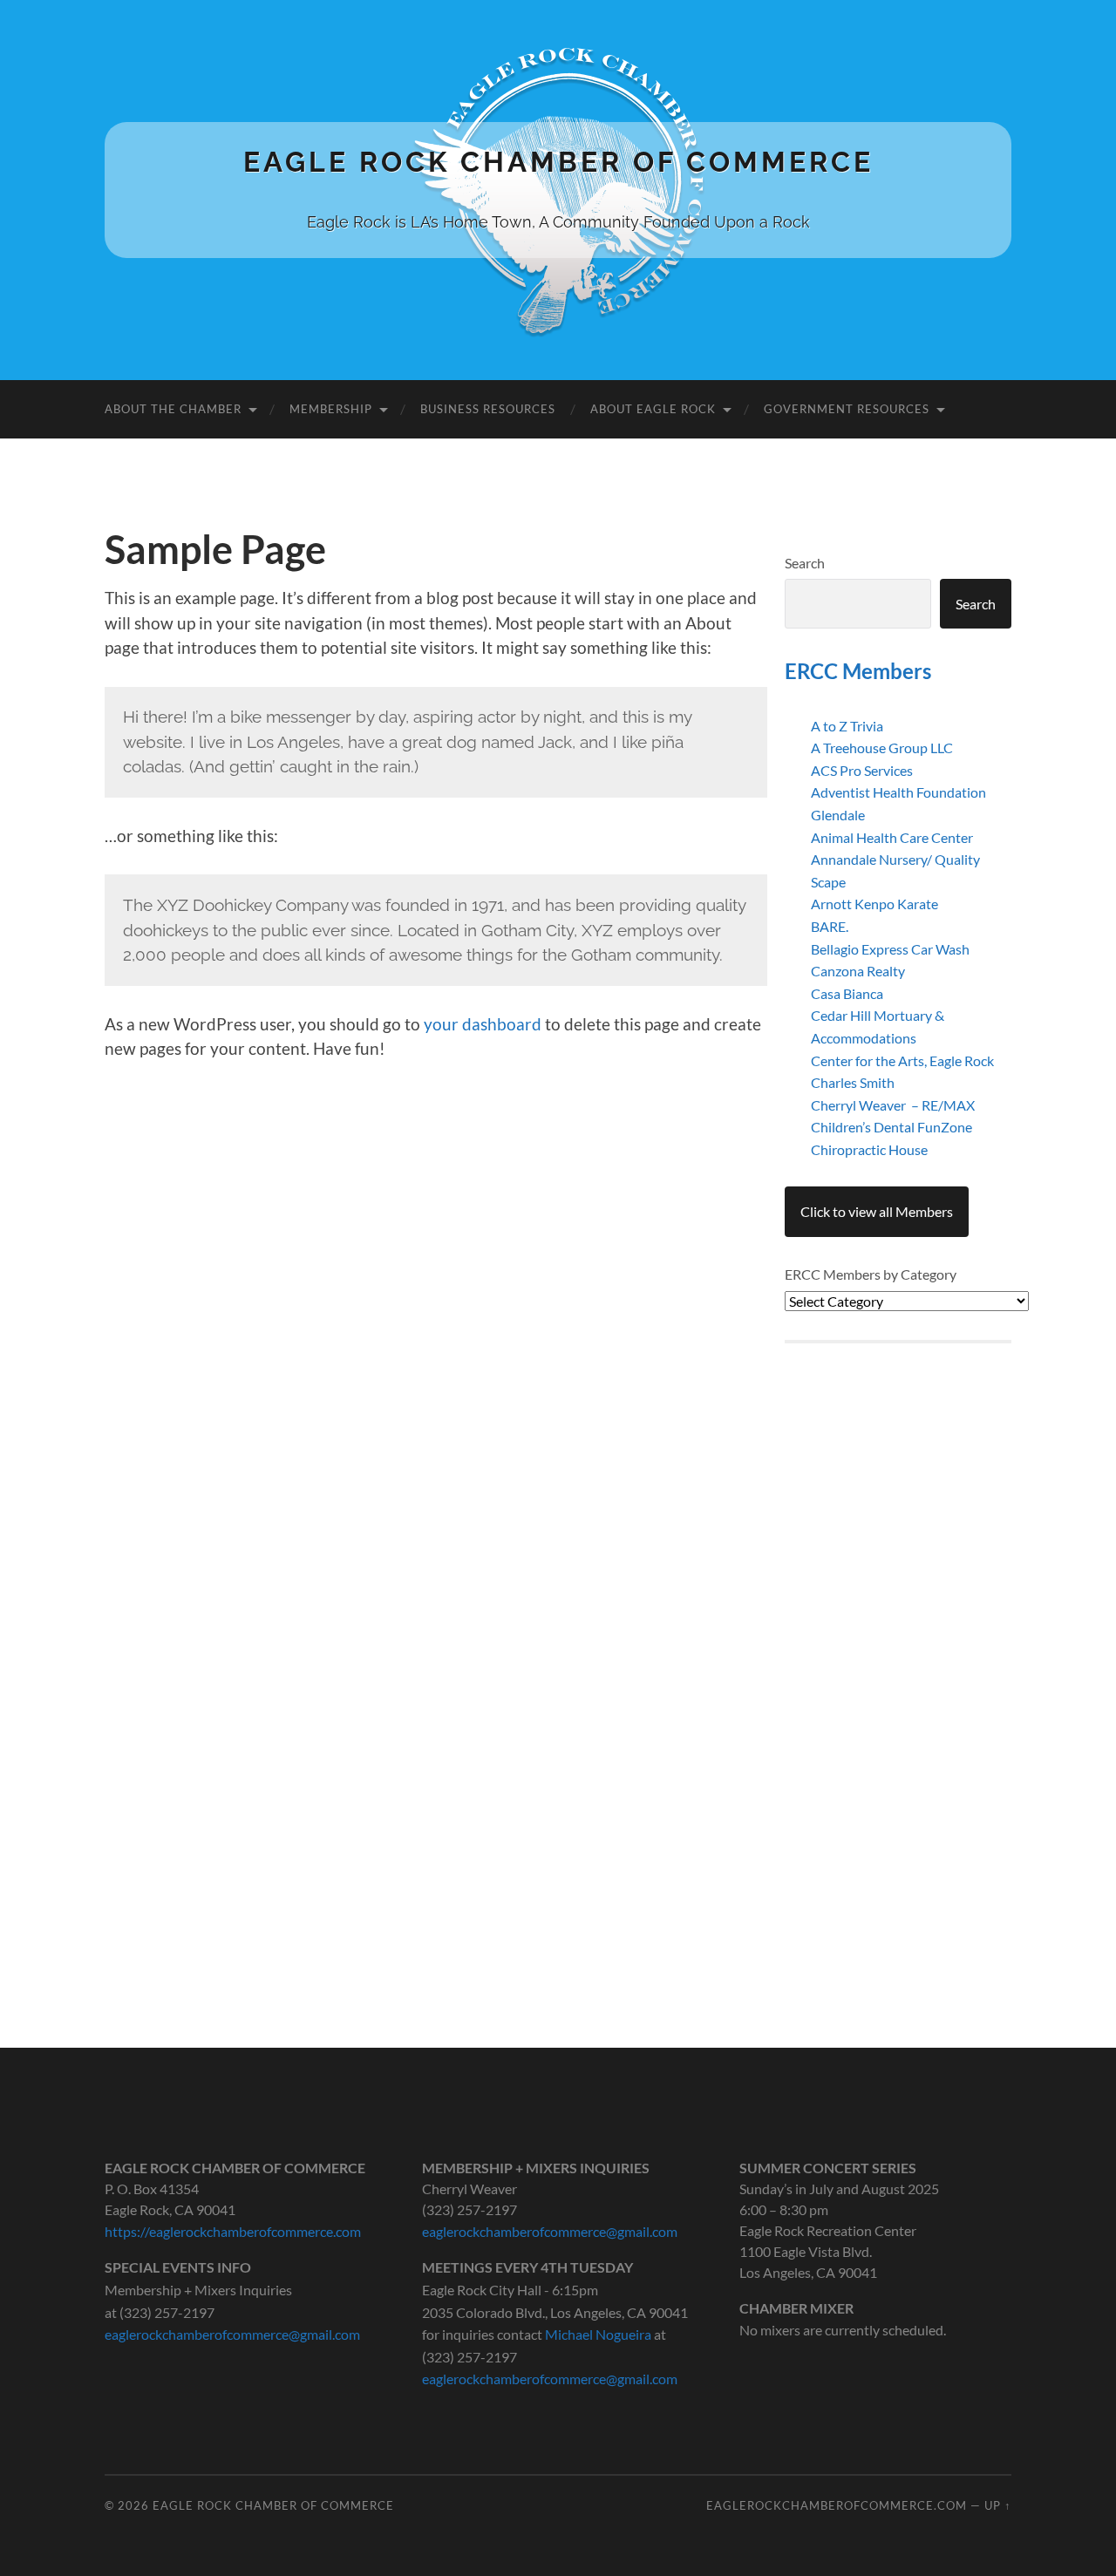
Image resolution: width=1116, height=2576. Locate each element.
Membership (331, 409)
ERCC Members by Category (871, 1274)
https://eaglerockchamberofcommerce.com (233, 2231)
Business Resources (488, 409)
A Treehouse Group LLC (882, 748)
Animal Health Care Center (892, 837)
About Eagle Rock (653, 409)
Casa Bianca (847, 993)
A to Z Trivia (847, 726)
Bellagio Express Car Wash (890, 949)
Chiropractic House (869, 1149)
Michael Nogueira (598, 2334)
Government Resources (847, 409)
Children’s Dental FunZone (891, 1127)
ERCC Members (858, 671)
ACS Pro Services (862, 770)
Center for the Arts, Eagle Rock (902, 1060)
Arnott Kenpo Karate (874, 904)
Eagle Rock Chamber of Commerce (558, 162)
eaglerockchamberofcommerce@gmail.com (232, 2334)
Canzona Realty (858, 971)
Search (805, 563)
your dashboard (483, 1024)
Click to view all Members (877, 1211)
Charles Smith (853, 1082)
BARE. (830, 926)
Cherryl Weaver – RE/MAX (893, 1105)
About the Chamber (173, 409)
